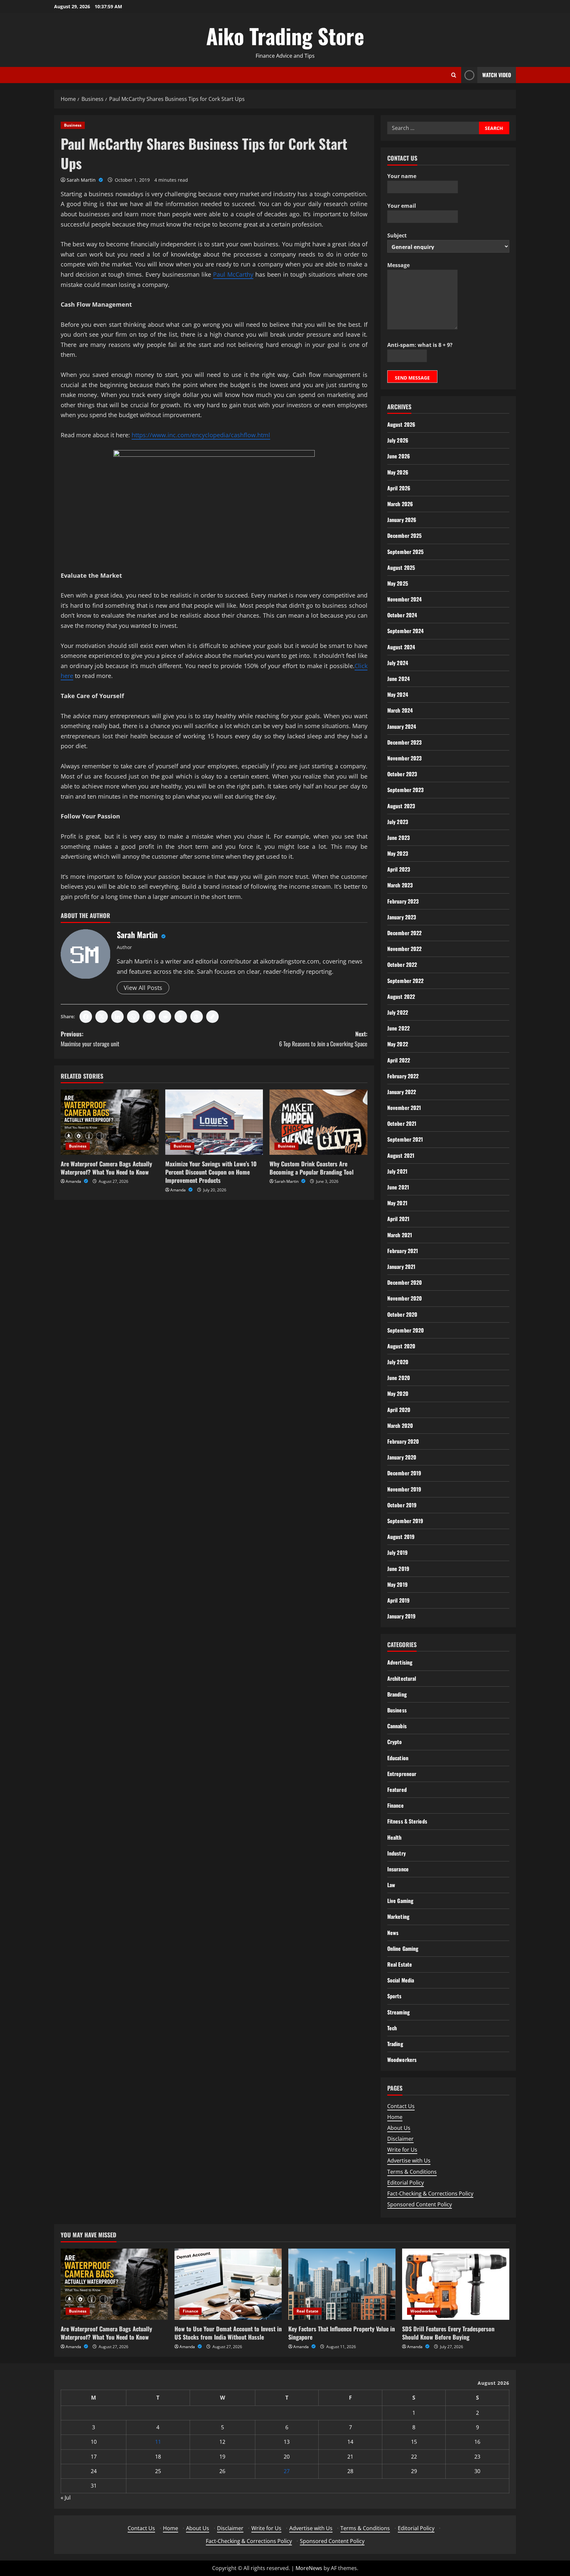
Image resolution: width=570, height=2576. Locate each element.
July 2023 (398, 822)
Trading (395, 2044)
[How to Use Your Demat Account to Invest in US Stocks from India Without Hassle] (228, 2284)
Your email (402, 206)
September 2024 (405, 631)
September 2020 (406, 1330)
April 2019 (398, 1600)
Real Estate (400, 1964)
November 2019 (404, 1489)
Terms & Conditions (412, 2172)
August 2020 (401, 1346)
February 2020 (403, 1441)
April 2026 (399, 488)
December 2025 (404, 536)
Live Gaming (400, 1901)
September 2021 (405, 1139)
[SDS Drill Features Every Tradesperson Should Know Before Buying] (456, 2284)
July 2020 (398, 1362)
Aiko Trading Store (285, 36)
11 (158, 2442)
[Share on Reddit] (165, 1017)
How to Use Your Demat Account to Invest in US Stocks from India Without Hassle (228, 2333)
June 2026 (399, 456)
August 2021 (401, 1155)
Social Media (401, 1980)
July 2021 (397, 1171)
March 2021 (400, 1235)
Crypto (395, 1742)
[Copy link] (212, 1017)
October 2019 (402, 1505)
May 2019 (397, 1584)
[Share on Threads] (197, 1017)
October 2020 (402, 1314)
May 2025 (398, 583)
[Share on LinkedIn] (117, 1017)
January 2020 (402, 1457)
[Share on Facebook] (86, 1017)
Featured (397, 1790)
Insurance (398, 1869)
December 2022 (404, 933)
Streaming (398, 2012)
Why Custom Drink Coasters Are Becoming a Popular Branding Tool (312, 1168)
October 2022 (402, 965)
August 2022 (401, 997)
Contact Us (401, 2106)
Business (73, 125)
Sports (395, 1996)
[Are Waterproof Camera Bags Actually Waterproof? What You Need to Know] (110, 1122)
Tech (392, 2028)
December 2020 (405, 1282)
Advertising (400, 1662)
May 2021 (397, 1203)
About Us (399, 2128)
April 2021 (398, 1219)
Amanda (74, 1181)
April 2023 (399, 869)
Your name (402, 176)
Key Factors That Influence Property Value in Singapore (342, 2333)
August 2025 (401, 567)
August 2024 (401, 647)
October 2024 (402, 615)
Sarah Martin (82, 180)
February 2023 (403, 901)
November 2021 (404, 1108)
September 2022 (405, 981)
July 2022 (398, 1012)
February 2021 (403, 1251)
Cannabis (397, 1726)
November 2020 (405, 1298)
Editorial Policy (406, 2183)
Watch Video (497, 75)
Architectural (402, 1678)
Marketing (398, 1917)
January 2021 (401, 1267)
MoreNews (309, 2568)
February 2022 (403, 1076)
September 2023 (405, 790)
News (393, 1933)
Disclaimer (400, 2139)
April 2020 (399, 1410)
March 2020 (400, 1426)
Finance (396, 1805)
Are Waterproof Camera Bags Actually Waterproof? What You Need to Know (106, 1168)
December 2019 (404, 1473)
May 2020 (398, 1394)
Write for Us (402, 2150)
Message (398, 265)
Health (395, 1837)
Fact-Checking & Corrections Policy (430, 2193)
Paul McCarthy (233, 274)
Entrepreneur (402, 1774)
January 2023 (402, 917)
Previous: (90, 1039)
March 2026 (400, 504)
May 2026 (398, 472)
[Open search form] (454, 75)
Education (398, 1758)
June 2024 (398, 679)
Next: (323, 1039)
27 (287, 2471)
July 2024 (398, 663)
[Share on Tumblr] (181, 1017)
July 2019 (397, 1552)
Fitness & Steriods (407, 1821)
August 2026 (401, 424)
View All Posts (143, 988)
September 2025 (405, 552)
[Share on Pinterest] (149, 1017)
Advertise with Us (409, 2161)
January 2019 (401, 1616)
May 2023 (398, 853)
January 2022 (402, 1092)
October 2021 (402, 1123)
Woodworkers (402, 2060)
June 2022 (398, 1028)
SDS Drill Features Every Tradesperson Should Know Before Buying (448, 2333)
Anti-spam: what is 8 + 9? (420, 345)
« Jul (66, 2498)
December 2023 (404, 742)
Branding (397, 1694)
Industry (396, 1853)
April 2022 (399, 1060)
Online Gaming (403, 1948)
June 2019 (398, 1569)
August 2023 (401, 806)
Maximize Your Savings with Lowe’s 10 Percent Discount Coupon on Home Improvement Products (211, 1172)
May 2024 (398, 694)
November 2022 (404, 949)
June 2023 (398, 838)
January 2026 (402, 520)
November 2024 (404, 599)
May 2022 (398, 1044)
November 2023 (404, 758)
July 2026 (398, 440)
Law (391, 1885)
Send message (412, 378)
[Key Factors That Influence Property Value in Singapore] (342, 2284)
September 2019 (405, 1521)
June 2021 (398, 1187)
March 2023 (400, 885)
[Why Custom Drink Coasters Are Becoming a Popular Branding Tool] (318, 1122)
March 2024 (400, 710)
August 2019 (401, 1537)
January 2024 (402, 726)
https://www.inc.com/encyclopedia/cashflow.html (201, 435)
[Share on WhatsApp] (133, 1017)
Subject (397, 235)
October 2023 (402, 774)
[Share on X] (102, 1017)
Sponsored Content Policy (420, 2204)
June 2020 (399, 1378)
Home (395, 2117)
